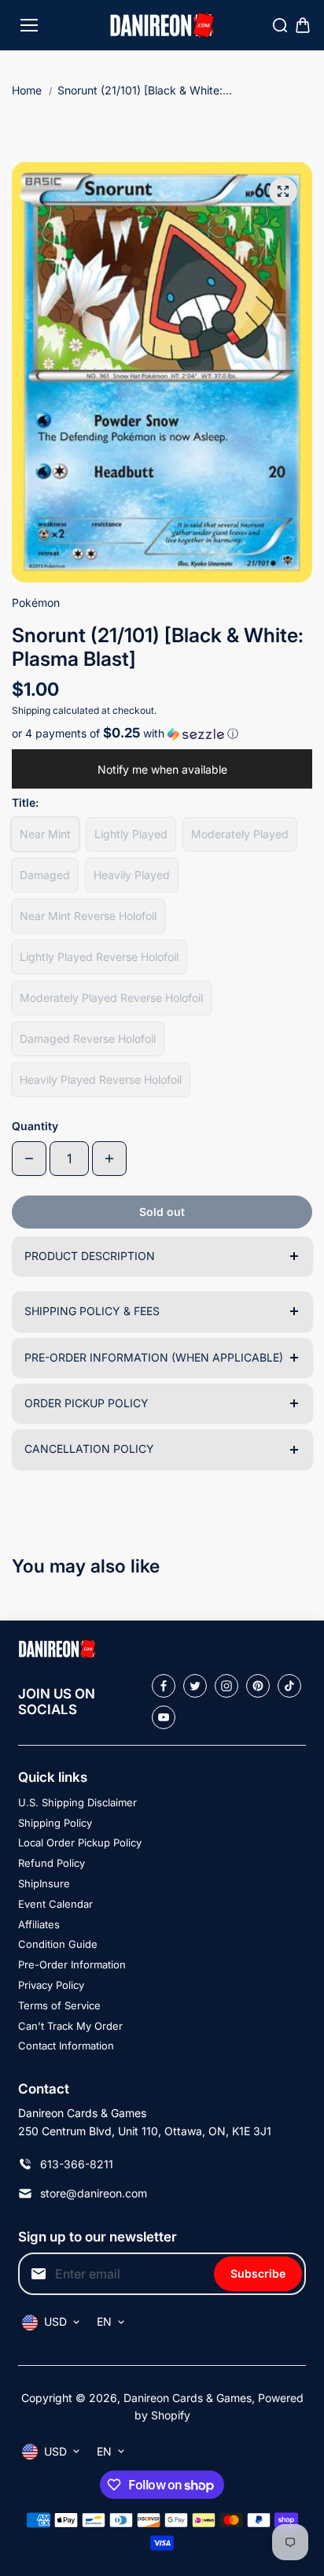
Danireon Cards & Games (188, 2398)
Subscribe (258, 2273)
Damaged (45, 875)
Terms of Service (59, 2005)
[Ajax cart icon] (303, 25)
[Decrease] (29, 1159)
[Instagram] (226, 1686)
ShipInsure (44, 1883)
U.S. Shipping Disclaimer (77, 1802)
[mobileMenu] (29, 25)
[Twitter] (195, 1686)
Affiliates (39, 1924)
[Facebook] (164, 1686)
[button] (162, 734)
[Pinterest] (258, 1686)
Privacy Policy (51, 1985)
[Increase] (109, 1159)
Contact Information (66, 2046)
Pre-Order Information (72, 1964)
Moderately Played (240, 834)
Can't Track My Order (70, 2026)
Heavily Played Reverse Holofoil (101, 1079)
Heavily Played (132, 875)
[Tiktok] (289, 1686)
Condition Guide (58, 1944)
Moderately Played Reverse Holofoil (111, 998)
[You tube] (164, 1717)
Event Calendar (55, 1904)
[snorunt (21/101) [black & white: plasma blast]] (283, 191)
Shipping (31, 710)
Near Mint (45, 834)
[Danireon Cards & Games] (162, 26)
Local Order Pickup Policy (80, 1842)
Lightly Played (131, 834)
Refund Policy (52, 1863)
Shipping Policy (55, 1823)
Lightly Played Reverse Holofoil (99, 957)
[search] (280, 25)
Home (27, 90)
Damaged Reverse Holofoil (88, 1039)
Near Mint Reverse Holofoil (88, 916)
